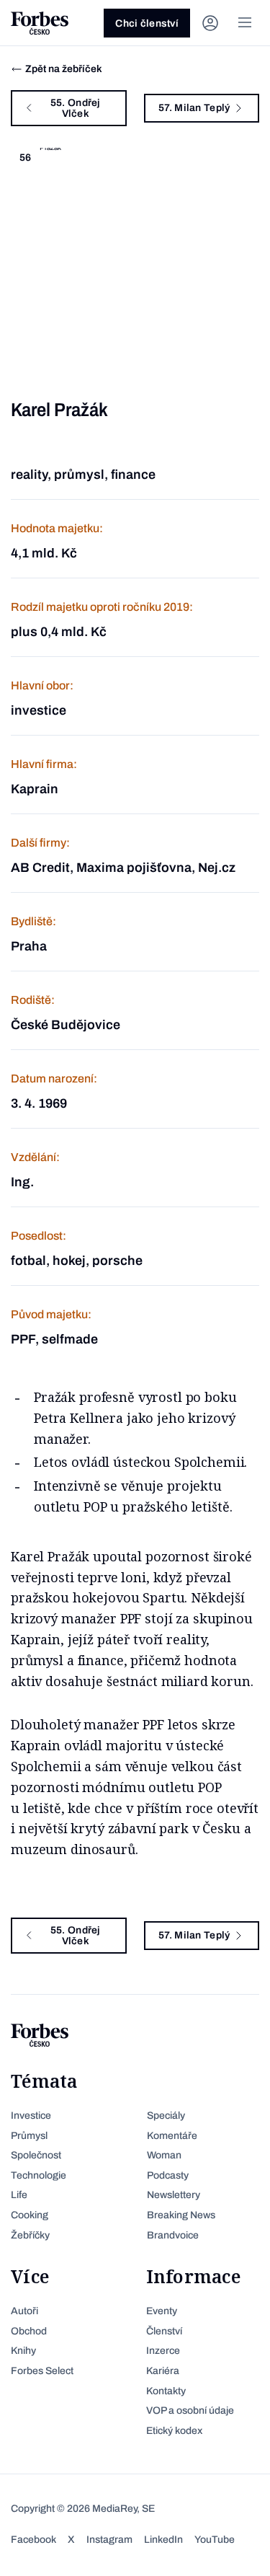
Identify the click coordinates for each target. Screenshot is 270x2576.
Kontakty (166, 2391)
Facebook (33, 2540)
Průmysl (29, 2136)
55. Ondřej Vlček (76, 108)
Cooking (30, 2215)
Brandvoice (173, 2235)
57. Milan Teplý (194, 108)
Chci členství (147, 23)
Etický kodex (174, 2431)
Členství (164, 2331)
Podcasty (168, 2175)
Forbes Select (42, 2371)
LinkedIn (163, 2540)
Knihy (23, 2351)
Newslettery (174, 2195)
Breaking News (181, 2215)
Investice (31, 2116)
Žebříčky (30, 2235)
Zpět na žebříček (64, 69)
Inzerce (163, 2351)
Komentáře (172, 2136)
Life (19, 2195)
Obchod (29, 2331)
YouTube (215, 2540)
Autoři (24, 2311)
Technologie (39, 2175)
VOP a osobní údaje (190, 2410)
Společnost (36, 2155)
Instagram (109, 2540)
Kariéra (163, 2371)
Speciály (166, 2116)
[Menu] (245, 23)
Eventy (162, 2311)
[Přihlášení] (210, 23)
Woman (164, 2155)
